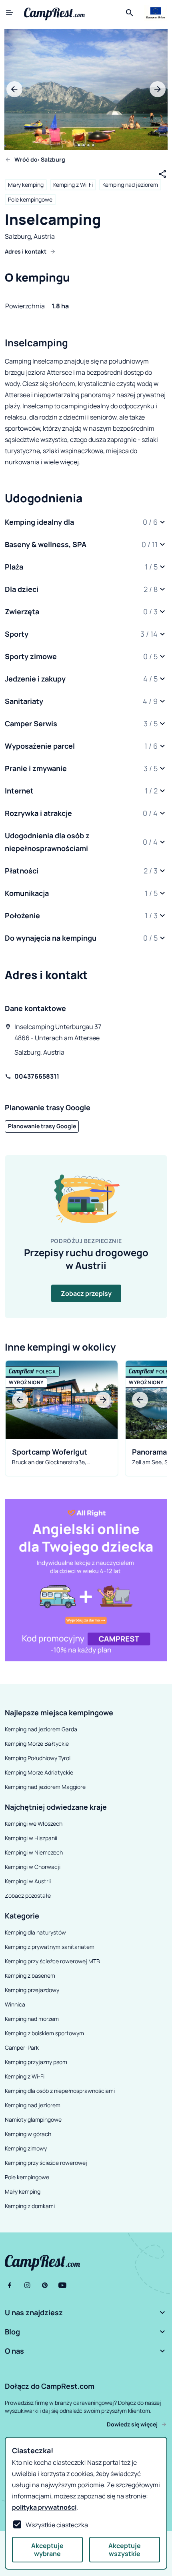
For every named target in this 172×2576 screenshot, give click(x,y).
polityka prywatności (44, 2507)
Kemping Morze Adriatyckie (39, 1772)
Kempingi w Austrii (28, 1881)
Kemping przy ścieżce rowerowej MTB (52, 1961)
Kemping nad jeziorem (130, 185)
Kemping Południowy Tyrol (38, 1758)
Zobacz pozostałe (28, 1896)
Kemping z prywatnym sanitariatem (50, 1947)
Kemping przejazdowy (32, 1990)
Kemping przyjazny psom (36, 2062)
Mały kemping (26, 185)
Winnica (15, 2004)
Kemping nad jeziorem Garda (41, 1729)
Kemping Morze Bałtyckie (37, 1744)
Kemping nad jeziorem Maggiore (45, 1787)
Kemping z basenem (30, 1975)
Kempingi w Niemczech (34, 1852)
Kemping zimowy (26, 2148)
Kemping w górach (28, 2134)
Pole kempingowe (30, 199)
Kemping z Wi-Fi (73, 185)
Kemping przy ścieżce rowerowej (46, 2163)
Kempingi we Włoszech (34, 1824)
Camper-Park (22, 2047)
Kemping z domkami (30, 2206)
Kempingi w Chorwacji (33, 1867)
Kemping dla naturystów (35, 1932)
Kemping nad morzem (32, 2019)
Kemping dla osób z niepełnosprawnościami (60, 2091)
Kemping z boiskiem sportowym (44, 2033)
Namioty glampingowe (33, 2119)
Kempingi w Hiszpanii (31, 1838)
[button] (86, 522)
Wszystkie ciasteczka (57, 2525)
